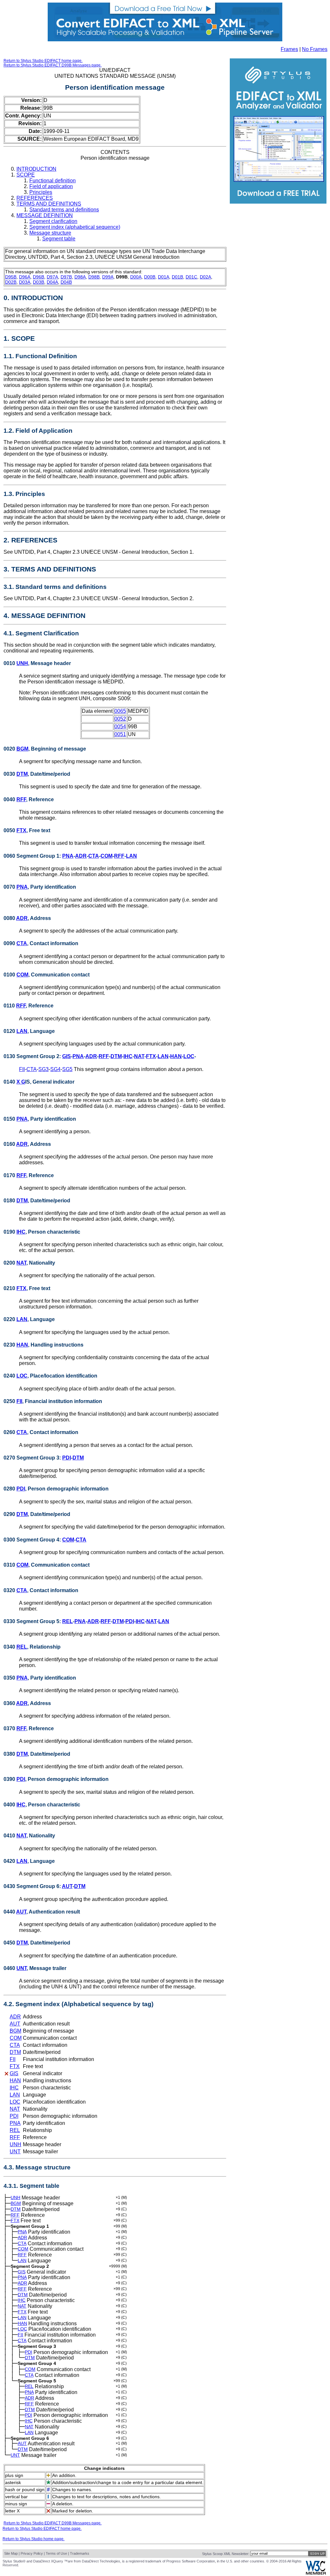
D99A (108, 277)
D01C (191, 277)
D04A (52, 282)
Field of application (51, 186)
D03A (25, 282)
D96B (39, 277)
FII (22, 1069)
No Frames (315, 49)
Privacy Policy (32, 2553)
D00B (150, 277)
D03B (39, 282)
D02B (11, 282)
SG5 (67, 1069)
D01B (177, 277)
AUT (67, 1886)
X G (21, 1082)
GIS (67, 1056)
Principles (41, 192)
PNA (68, 856)
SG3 (44, 1069)
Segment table (59, 239)
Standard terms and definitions (64, 210)
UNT (22, 1968)
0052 (120, 719)
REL (68, 1621)
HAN (176, 1056)
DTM (22, 774)
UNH (22, 663)
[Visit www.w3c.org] (316, 2573)
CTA (94, 856)
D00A (136, 277)
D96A (25, 277)
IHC (128, 1056)
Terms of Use (56, 2553)
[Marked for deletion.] (6, 2074)
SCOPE (26, 175)
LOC (189, 1056)
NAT (139, 1056)
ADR (81, 856)
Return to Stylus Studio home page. (34, 2539)
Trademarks (80, 2553)
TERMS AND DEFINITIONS (49, 204)
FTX (21, 830)
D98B (94, 277)
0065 (120, 711)
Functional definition (53, 181)
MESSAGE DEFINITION (45, 215)
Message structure (50, 233)
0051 (120, 734)
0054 (120, 727)
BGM (22, 749)
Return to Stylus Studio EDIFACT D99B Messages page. (53, 65)
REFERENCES (35, 198)
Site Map (11, 2553)
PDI (67, 1458)
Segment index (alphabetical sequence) (75, 227)
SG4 (55, 1069)
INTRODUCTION (36, 169)
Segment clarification (53, 221)
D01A (164, 277)
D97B (66, 277)
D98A (80, 277)
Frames (289, 49)
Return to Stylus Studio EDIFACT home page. (43, 61)
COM (107, 856)
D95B (11, 277)
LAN (131, 856)
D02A (205, 277)
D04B (66, 282)
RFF (21, 799)
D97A (52, 277)
